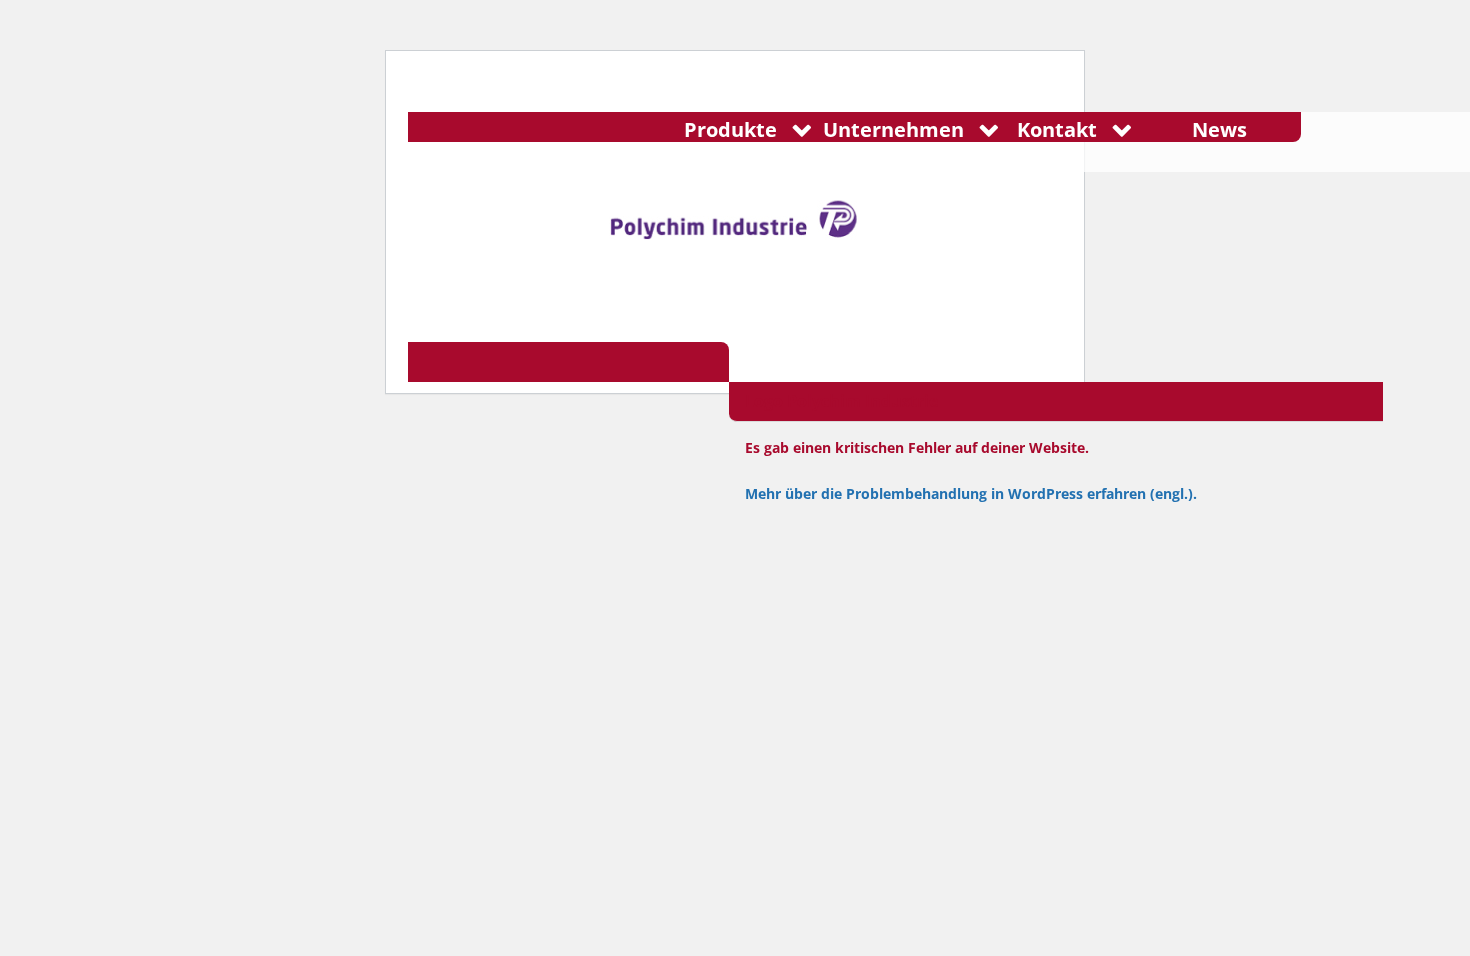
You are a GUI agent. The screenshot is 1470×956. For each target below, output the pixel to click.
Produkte (730, 129)
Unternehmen (893, 129)
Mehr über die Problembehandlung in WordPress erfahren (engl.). (971, 493)
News (1219, 129)
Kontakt (1057, 129)
